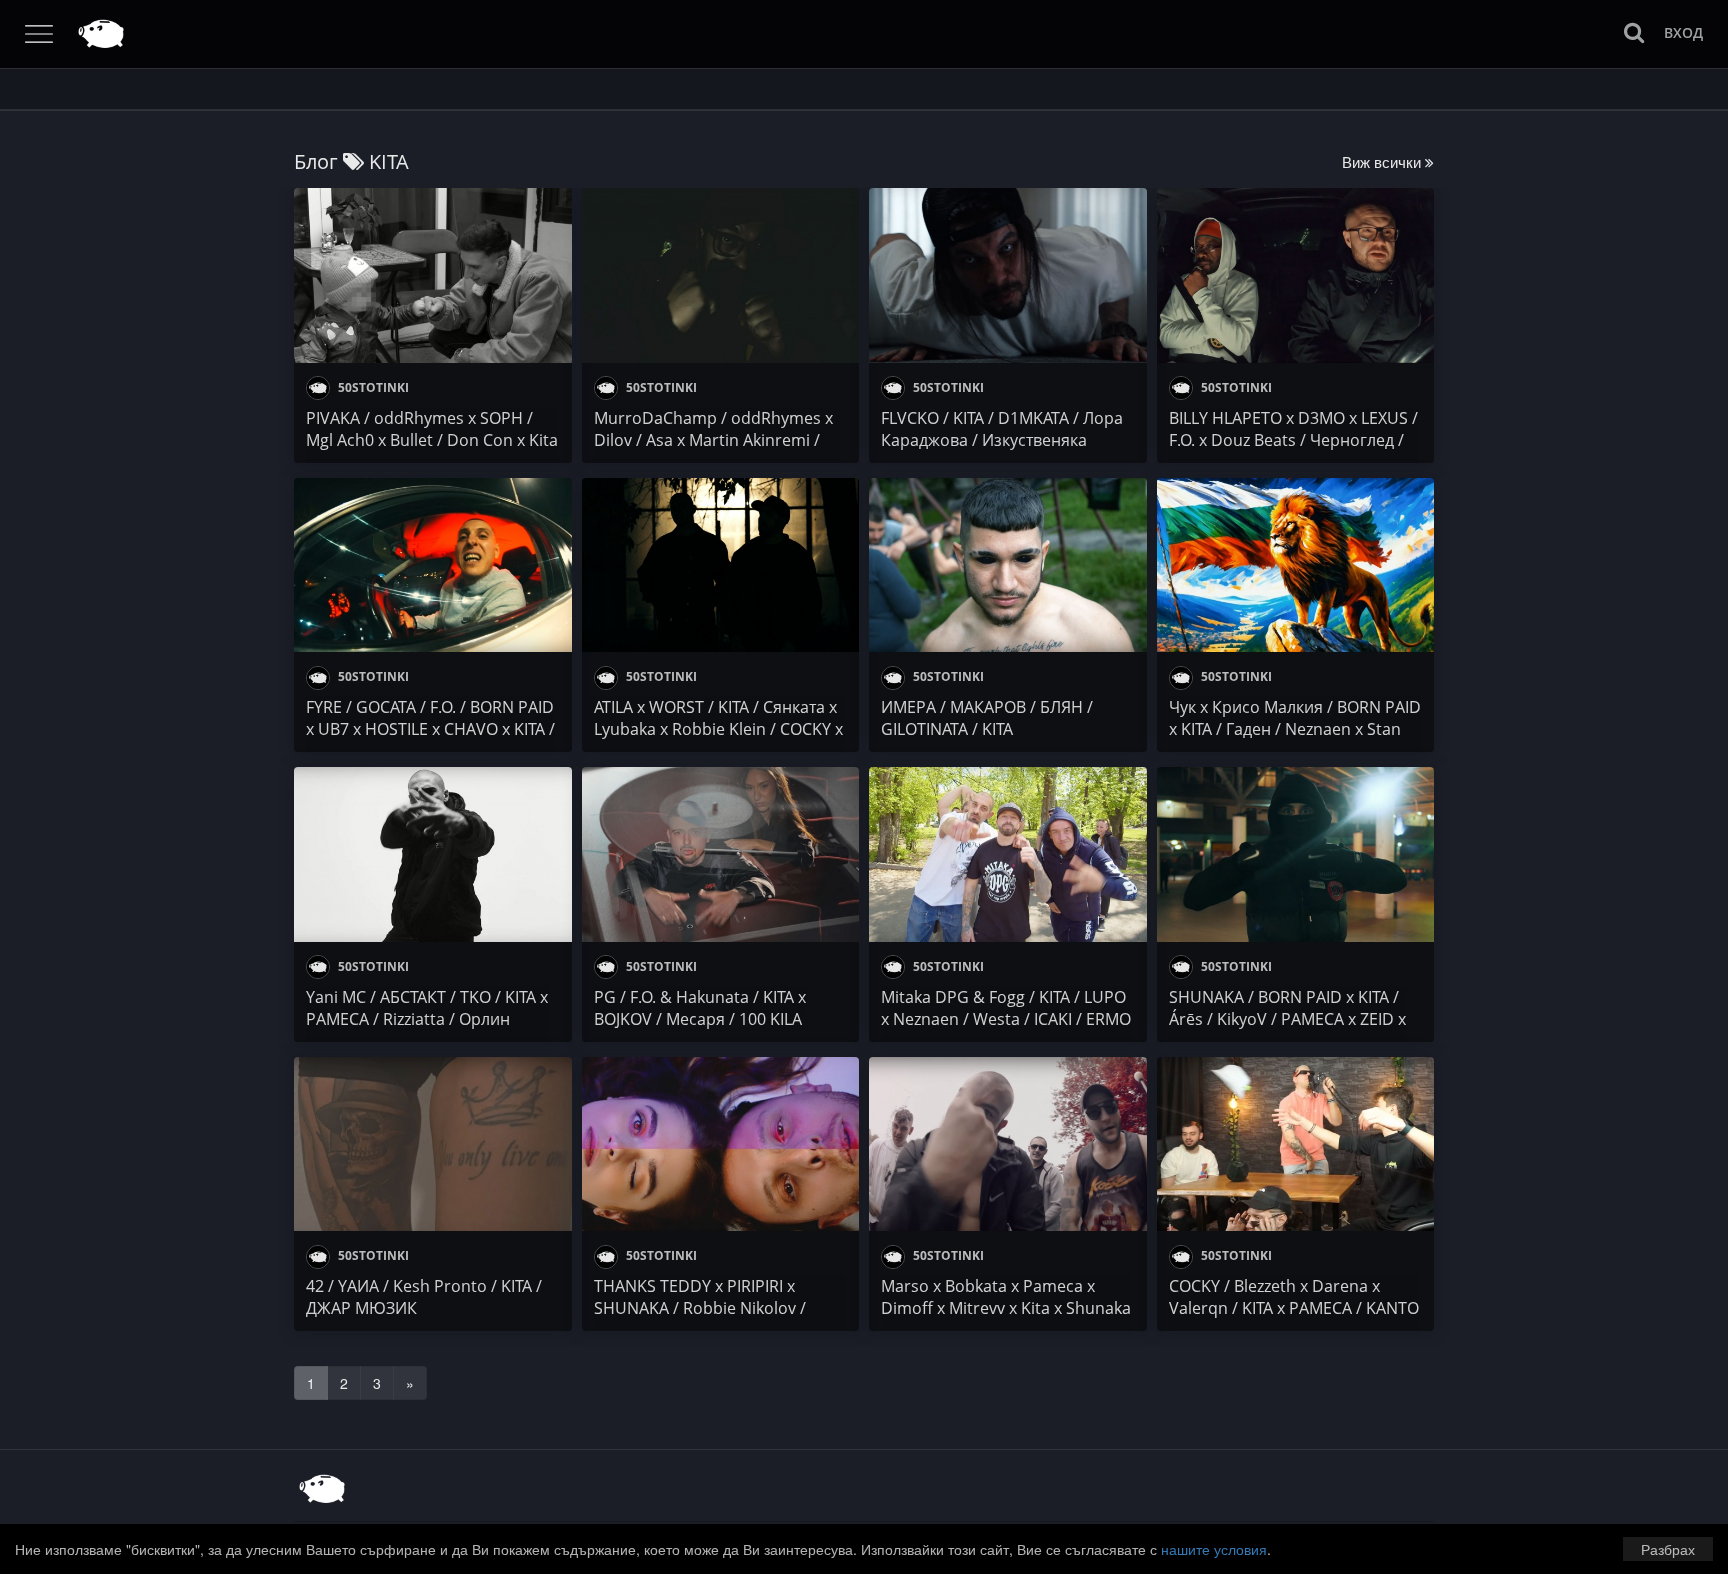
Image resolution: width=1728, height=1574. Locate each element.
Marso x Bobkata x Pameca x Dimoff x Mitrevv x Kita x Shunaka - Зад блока (1006, 1308)
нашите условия (1214, 1549)
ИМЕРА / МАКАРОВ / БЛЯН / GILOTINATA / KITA (987, 718)
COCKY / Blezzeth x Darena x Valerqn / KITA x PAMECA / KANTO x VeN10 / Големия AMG (1294, 1308)
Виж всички (1383, 161)
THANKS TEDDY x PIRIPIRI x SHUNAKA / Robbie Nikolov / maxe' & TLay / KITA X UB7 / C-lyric (720, 1308)
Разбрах (1668, 1549)
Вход (1683, 32)
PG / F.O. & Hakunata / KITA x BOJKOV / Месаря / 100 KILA (700, 1008)
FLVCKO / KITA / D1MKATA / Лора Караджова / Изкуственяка (1002, 429)
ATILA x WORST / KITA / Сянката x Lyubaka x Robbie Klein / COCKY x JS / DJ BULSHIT (718, 729)
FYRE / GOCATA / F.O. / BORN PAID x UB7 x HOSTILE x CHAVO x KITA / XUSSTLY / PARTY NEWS (430, 729)
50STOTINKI (372, 387)
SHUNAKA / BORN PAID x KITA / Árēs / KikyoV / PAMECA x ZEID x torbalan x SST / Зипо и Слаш (1287, 1019)
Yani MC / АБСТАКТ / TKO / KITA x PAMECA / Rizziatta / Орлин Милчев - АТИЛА (427, 1019)
